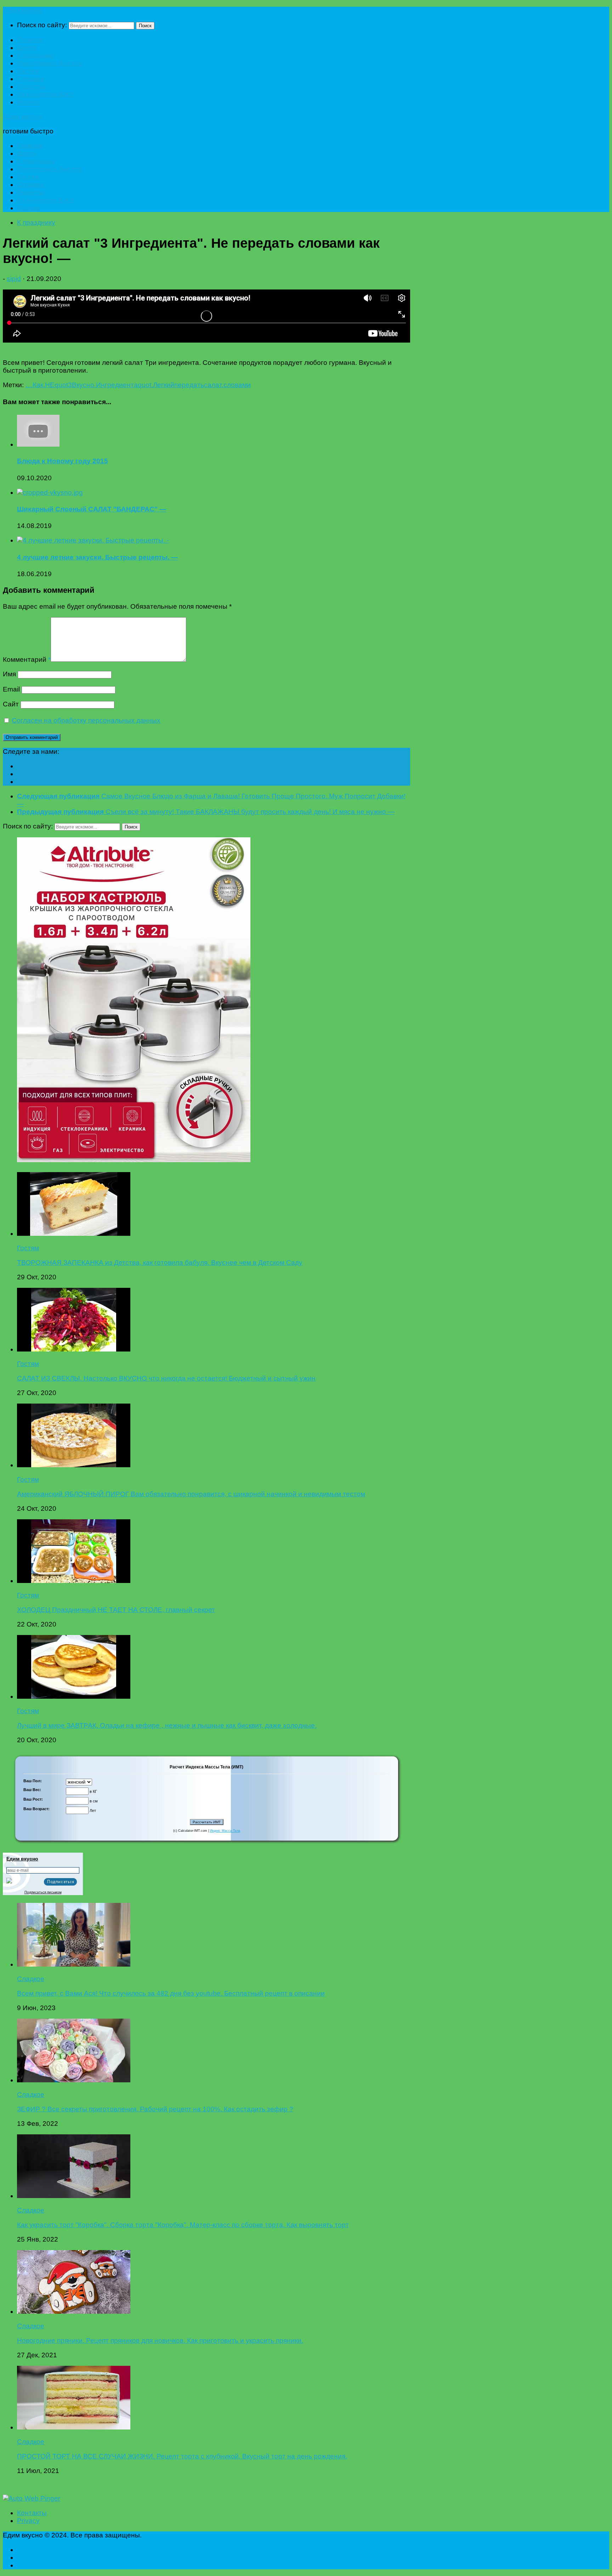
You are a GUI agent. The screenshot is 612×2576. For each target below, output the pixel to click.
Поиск (145, 26)
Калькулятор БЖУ (45, 94)
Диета (27, 48)
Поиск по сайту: (42, 25)
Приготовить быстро (50, 63)
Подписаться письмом (43, 1892)
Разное (29, 102)
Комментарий (27, 659)
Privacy (28, 2521)
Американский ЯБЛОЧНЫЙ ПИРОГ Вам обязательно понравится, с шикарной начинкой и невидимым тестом (191, 1494)
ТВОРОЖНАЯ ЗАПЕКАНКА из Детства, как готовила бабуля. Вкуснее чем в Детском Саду (160, 1263)
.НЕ (49, 385)
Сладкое (31, 79)
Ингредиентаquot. (124, 385)
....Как (34, 385)
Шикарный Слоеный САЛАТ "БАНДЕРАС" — (92, 509)
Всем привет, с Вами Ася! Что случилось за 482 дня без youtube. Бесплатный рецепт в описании (171, 1993)
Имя (9, 674)
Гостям (28, 71)
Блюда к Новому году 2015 (63, 461)
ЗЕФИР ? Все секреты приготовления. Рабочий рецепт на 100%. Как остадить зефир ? (155, 2109)
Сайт (11, 704)
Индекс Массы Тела (225, 1831)
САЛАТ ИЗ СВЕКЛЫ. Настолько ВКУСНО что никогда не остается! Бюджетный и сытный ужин (166, 1378)
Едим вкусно (23, 10)
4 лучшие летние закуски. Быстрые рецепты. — (97, 557)
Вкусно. (84, 385)
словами (237, 385)
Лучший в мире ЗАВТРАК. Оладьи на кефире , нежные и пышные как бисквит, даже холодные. (167, 1725)
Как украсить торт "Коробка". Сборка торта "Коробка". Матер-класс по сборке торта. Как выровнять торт (183, 2225)
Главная (30, 40)
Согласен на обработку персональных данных (86, 720)
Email (11, 689)
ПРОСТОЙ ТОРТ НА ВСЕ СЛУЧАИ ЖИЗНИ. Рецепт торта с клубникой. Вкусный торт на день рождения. (182, 2456)
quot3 (63, 385)
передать (189, 385)
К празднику (36, 55)
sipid (14, 279)
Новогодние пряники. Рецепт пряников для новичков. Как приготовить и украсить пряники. (160, 2340)
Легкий (164, 385)
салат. (214, 385)
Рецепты (31, 87)
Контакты (32, 2513)
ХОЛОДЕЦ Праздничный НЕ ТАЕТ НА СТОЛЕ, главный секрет (116, 1610)
